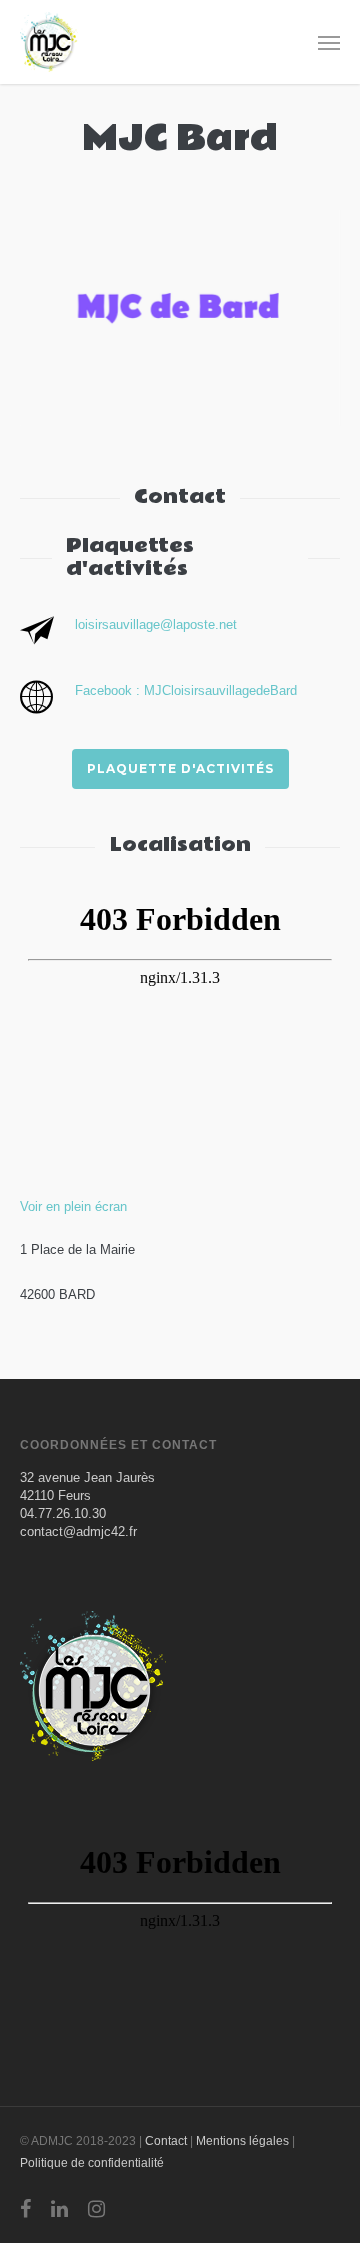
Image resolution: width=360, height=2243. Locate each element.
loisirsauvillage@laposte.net (156, 624)
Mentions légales (242, 2141)
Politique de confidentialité (92, 2163)
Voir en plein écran (73, 1206)
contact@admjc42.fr (78, 1531)
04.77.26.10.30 (63, 1513)
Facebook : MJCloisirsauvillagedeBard (186, 690)
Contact (166, 2141)
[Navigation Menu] (329, 42)
